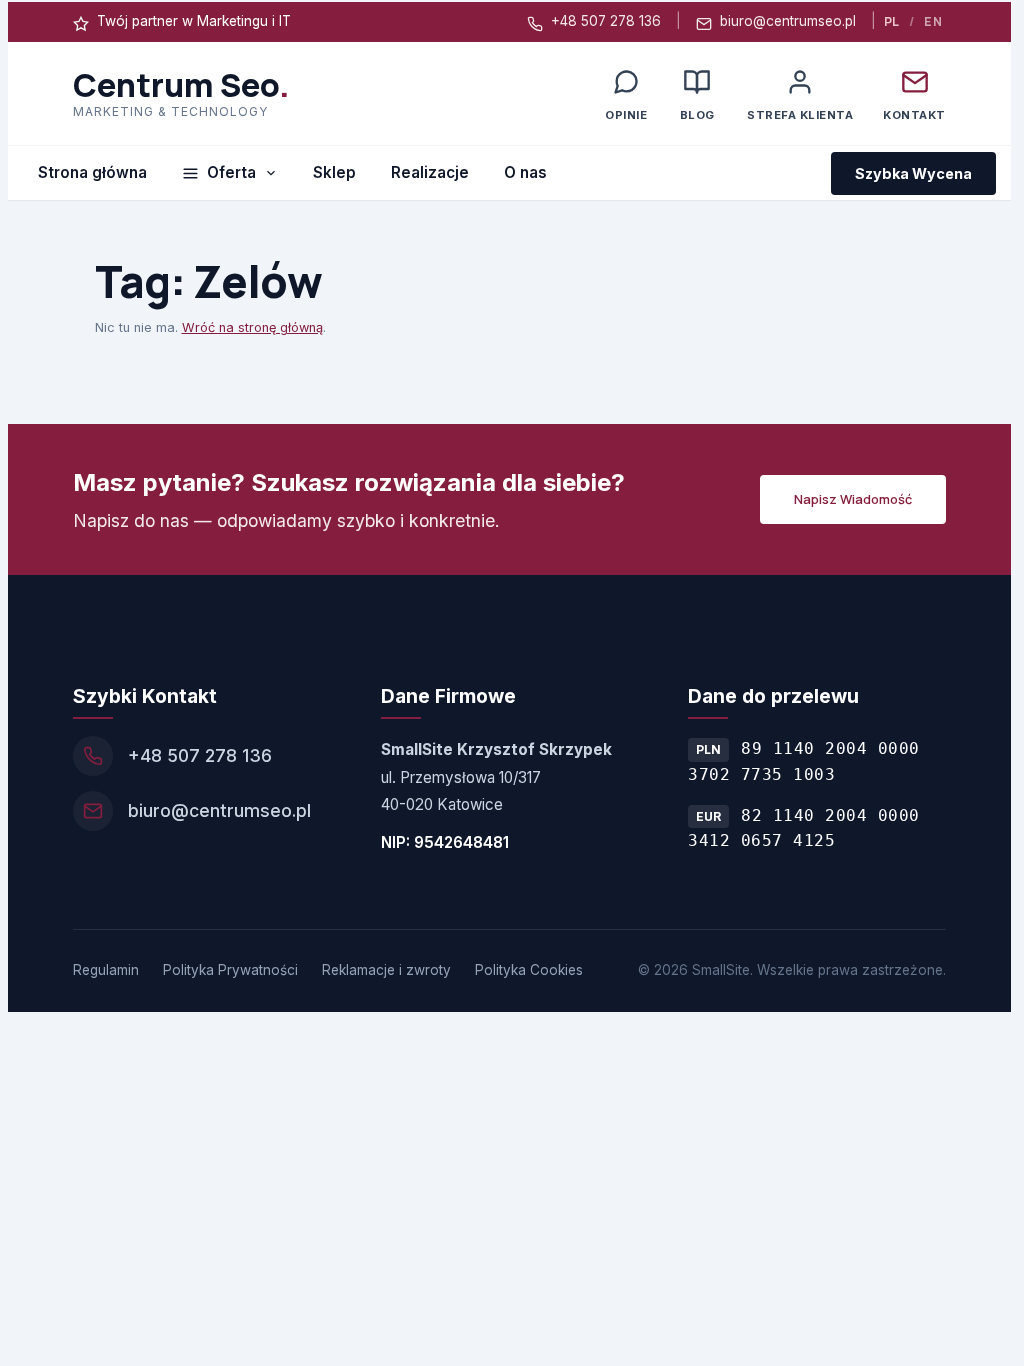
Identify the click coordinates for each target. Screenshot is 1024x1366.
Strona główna (92, 172)
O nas (525, 172)
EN (933, 21)
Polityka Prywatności (230, 970)
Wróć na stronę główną (252, 327)
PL (892, 21)
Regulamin (106, 970)
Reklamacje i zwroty (386, 970)
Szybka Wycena (913, 173)
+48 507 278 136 (606, 21)
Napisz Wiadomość (853, 499)
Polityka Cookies (529, 970)
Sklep (334, 172)
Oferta (231, 172)
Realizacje (430, 172)
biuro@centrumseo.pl (788, 21)
